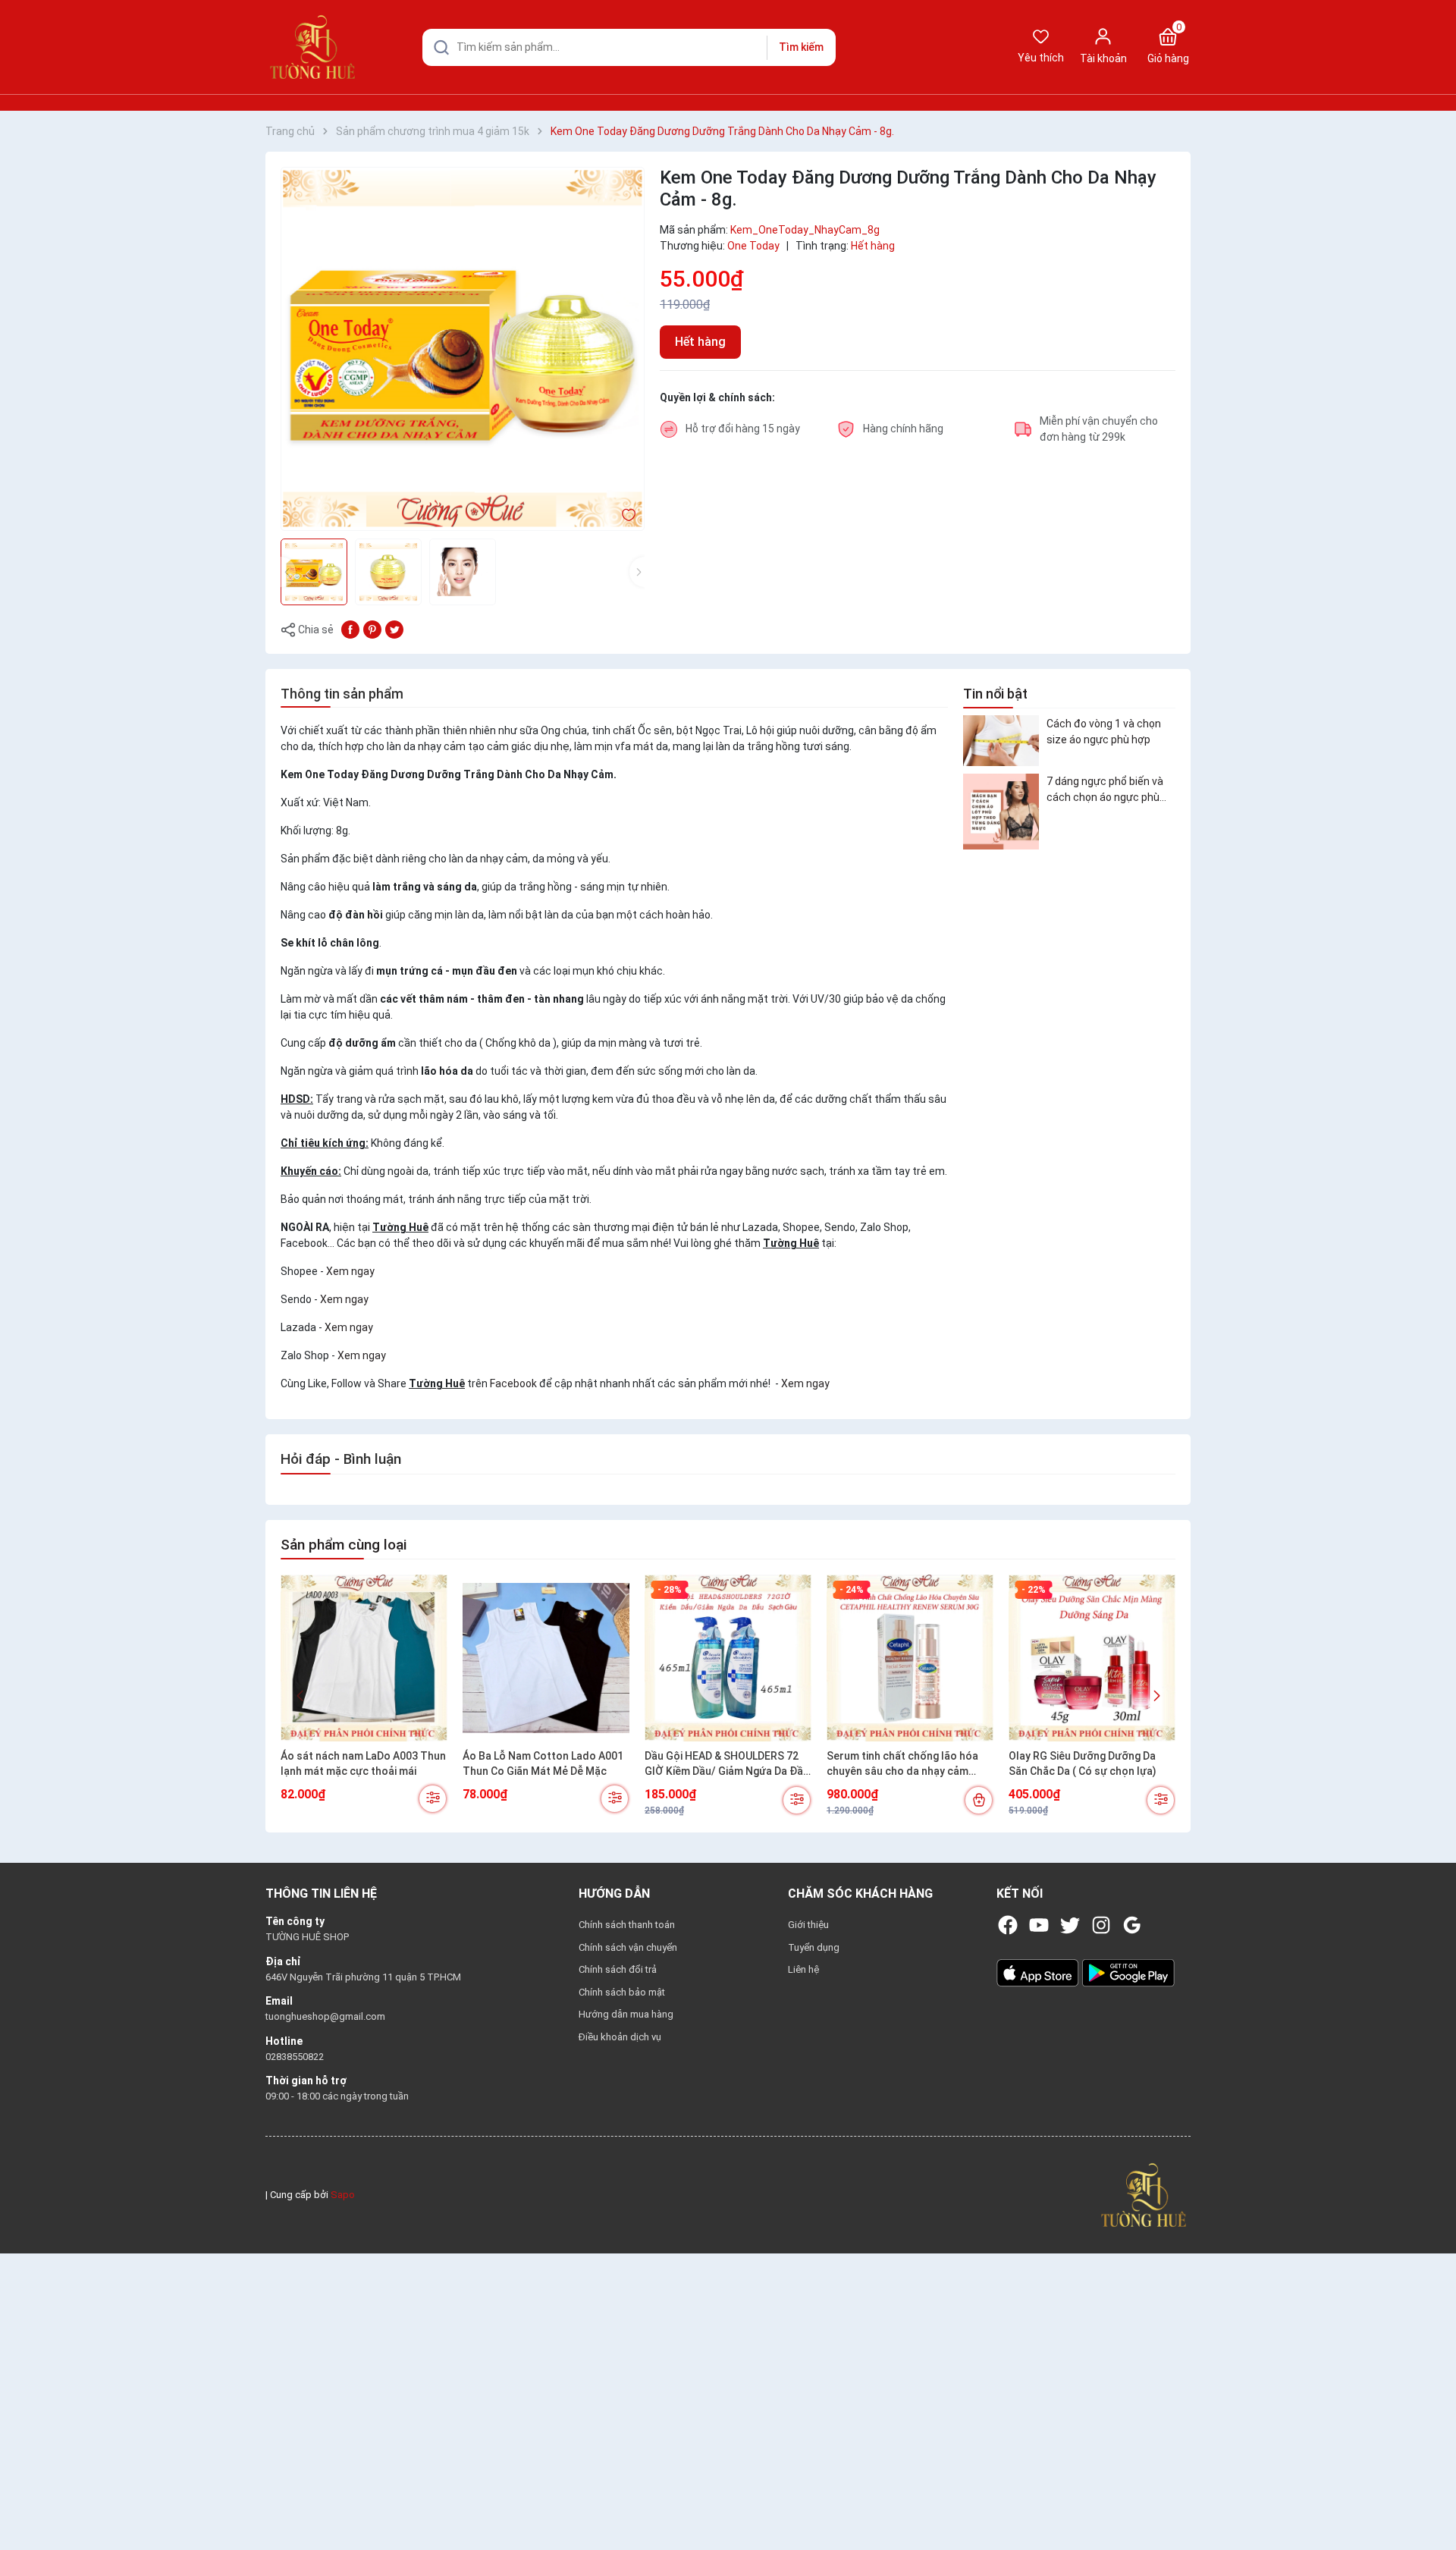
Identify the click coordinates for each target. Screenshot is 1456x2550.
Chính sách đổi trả (618, 1969)
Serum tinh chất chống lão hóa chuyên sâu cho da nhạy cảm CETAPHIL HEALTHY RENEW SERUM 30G (902, 1764)
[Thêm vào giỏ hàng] (979, 1800)
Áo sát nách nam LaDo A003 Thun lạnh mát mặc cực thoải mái (363, 1763)
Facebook (513, 1383)
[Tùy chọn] (433, 1799)
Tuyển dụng (814, 1947)
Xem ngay (350, 1271)
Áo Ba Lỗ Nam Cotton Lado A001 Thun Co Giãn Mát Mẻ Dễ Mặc (543, 1763)
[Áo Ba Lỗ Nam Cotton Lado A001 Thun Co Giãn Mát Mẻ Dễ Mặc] (546, 1658)
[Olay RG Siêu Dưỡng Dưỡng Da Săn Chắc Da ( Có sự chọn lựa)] (1092, 1658)
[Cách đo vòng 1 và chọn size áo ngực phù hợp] (1001, 741)
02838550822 (295, 2057)
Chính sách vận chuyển (628, 1947)
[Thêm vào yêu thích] (629, 514)
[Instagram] (1101, 1925)
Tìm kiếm (801, 47)
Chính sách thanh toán (627, 1925)
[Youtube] (1039, 1925)
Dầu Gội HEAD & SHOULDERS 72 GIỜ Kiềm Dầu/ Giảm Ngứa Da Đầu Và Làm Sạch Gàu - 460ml (727, 1764)
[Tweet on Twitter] (394, 629)
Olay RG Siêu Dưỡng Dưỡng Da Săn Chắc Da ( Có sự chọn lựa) (1083, 1763)
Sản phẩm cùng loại (344, 1545)
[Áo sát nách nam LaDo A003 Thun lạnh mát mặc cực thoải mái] (364, 1658)
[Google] (1132, 1925)
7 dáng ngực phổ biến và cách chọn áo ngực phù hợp (1105, 790)
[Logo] (1144, 2194)
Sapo (343, 2195)
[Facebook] (1008, 1925)
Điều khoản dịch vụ (620, 2037)
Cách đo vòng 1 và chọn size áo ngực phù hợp (1104, 731)
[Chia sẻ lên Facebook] (350, 629)
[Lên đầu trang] (1432, 2503)
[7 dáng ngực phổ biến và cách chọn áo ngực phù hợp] (1001, 812)
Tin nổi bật (995, 694)
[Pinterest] (372, 629)
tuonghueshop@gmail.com (325, 2016)
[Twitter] (1070, 1925)
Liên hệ (803, 1969)
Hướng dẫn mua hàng (626, 2014)
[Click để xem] (463, 349)
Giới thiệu (808, 1925)
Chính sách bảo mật (622, 1992)
